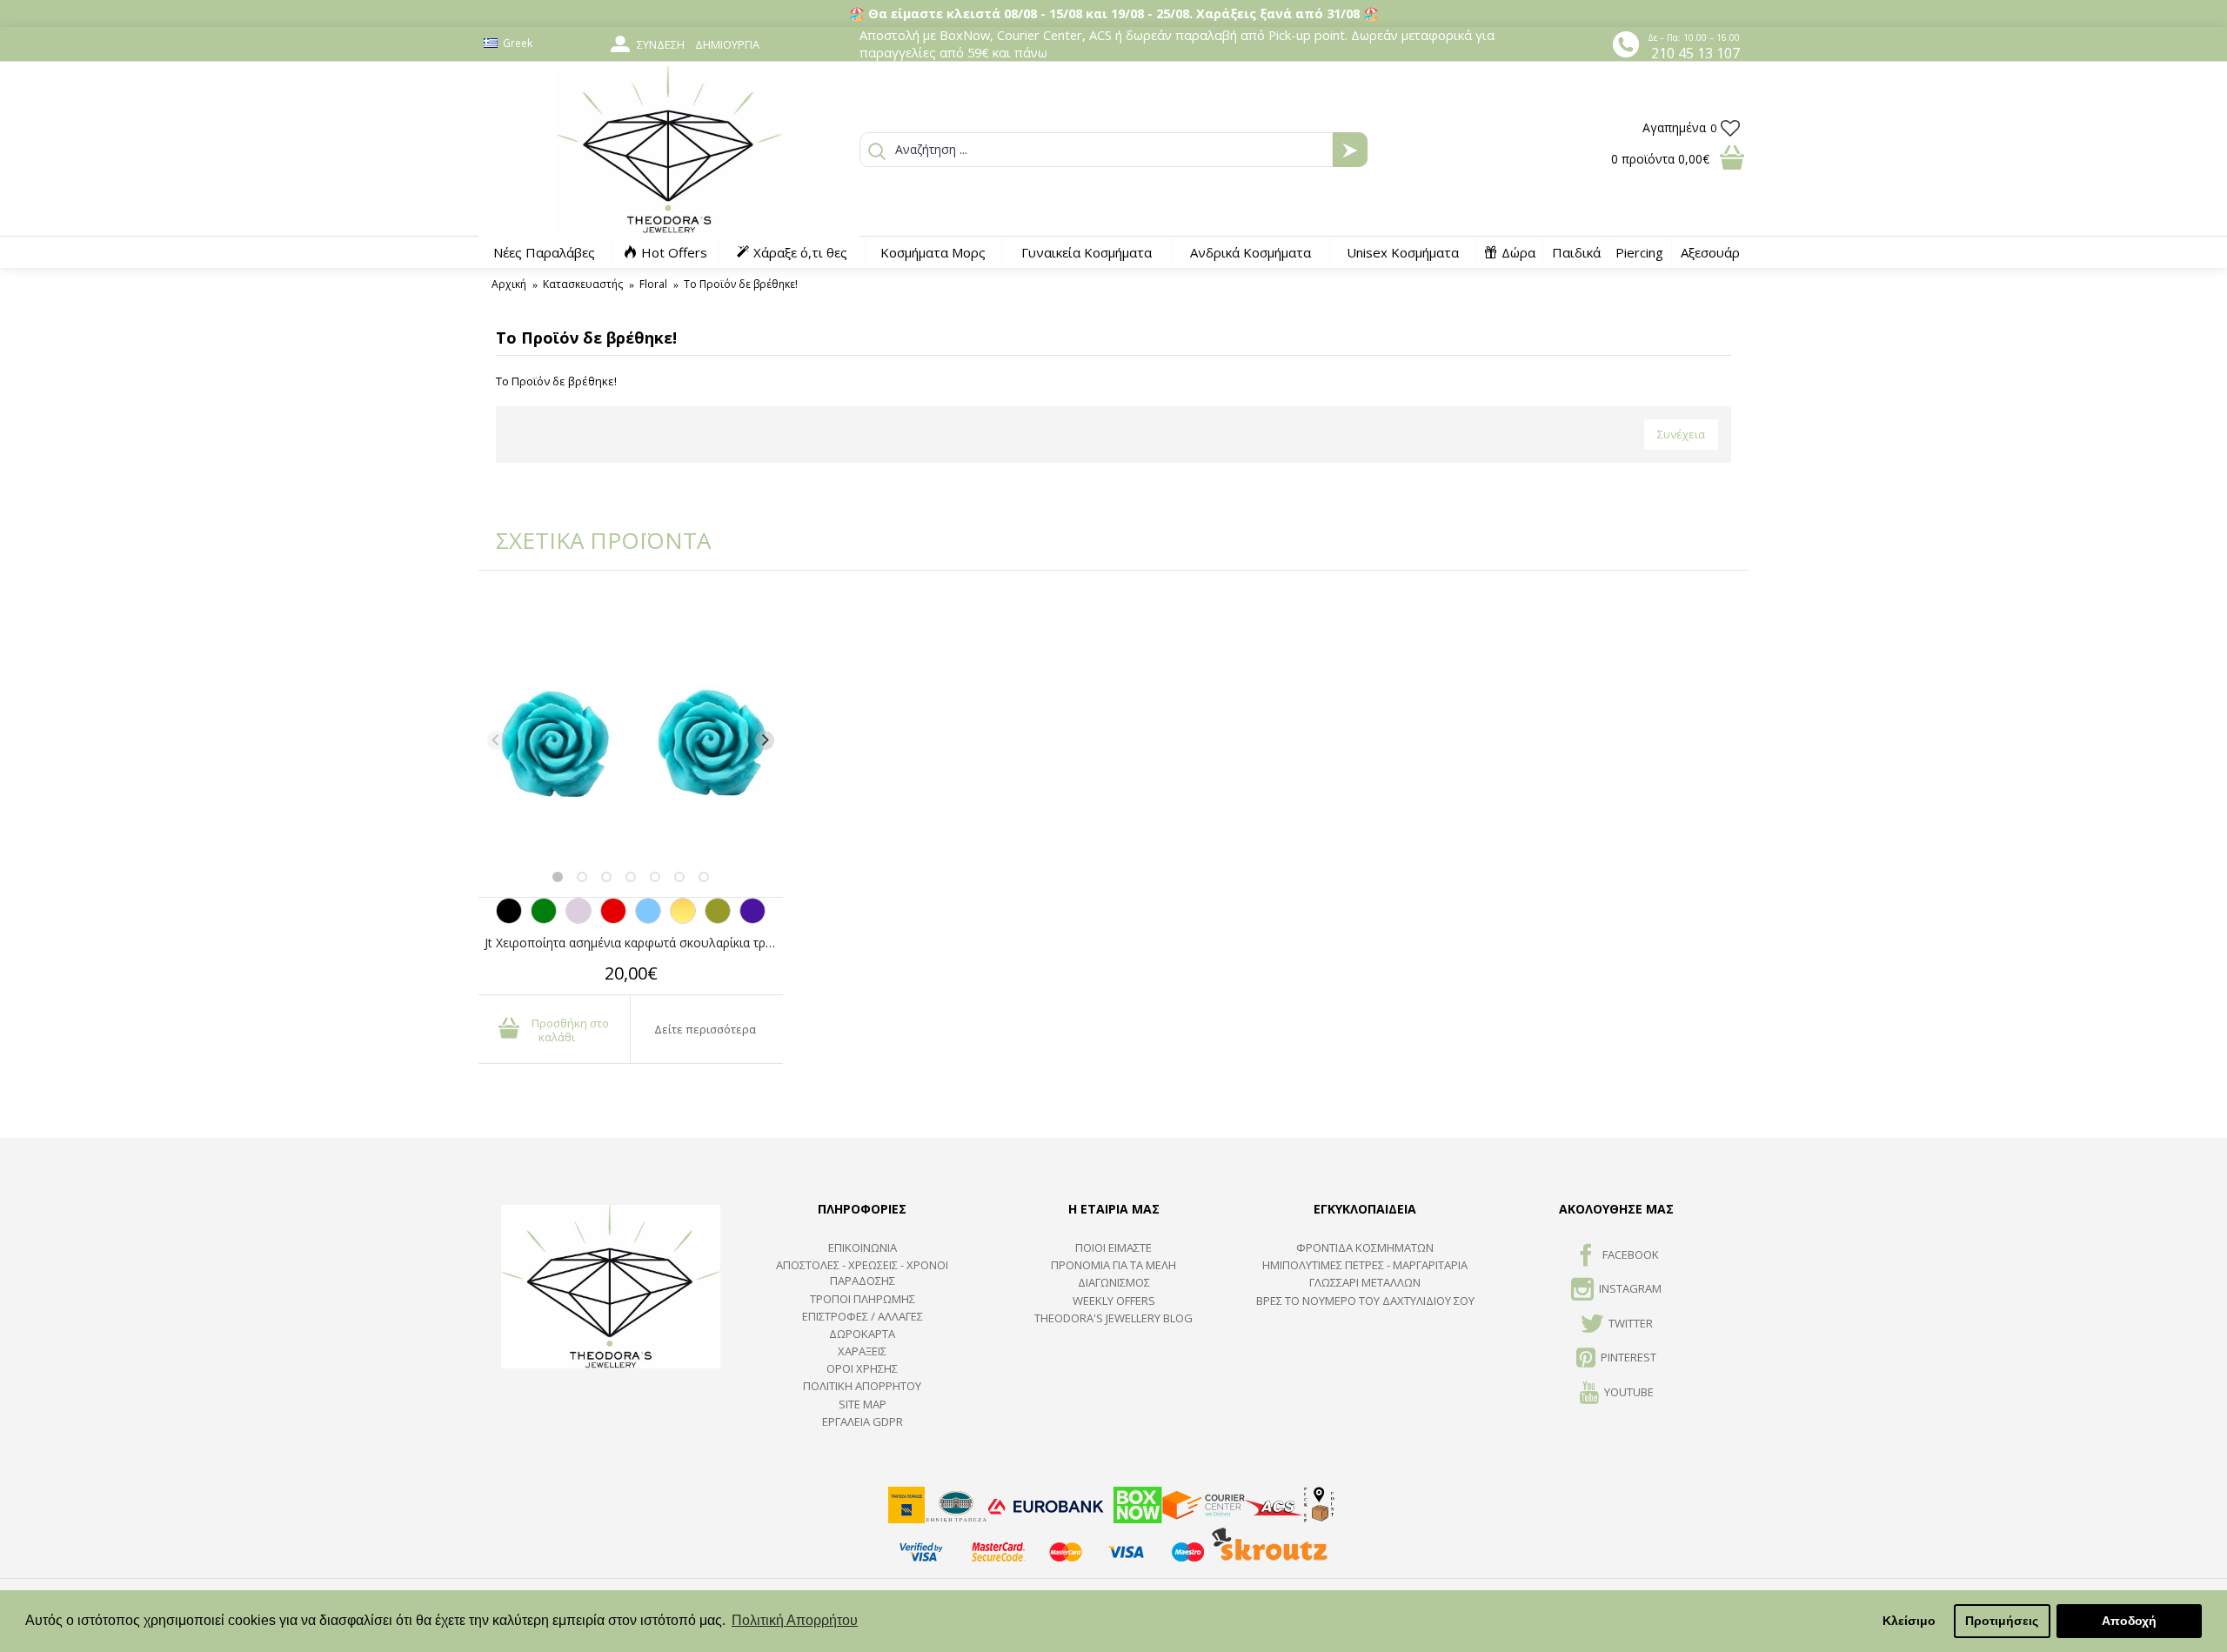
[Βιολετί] (752, 920)
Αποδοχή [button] (2129, 1621)
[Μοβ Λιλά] (578, 920)
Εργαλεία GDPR (863, 1421)
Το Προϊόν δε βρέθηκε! (741, 284)
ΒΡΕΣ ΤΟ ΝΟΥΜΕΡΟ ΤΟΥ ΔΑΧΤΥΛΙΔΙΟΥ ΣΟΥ (1365, 1301)
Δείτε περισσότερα (705, 1029)
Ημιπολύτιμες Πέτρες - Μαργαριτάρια (1365, 1265)
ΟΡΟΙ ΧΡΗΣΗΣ (862, 1368)
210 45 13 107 (1695, 53)
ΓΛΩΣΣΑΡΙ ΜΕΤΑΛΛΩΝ (1365, 1282)
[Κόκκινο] (613, 920)
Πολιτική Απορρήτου (862, 1386)
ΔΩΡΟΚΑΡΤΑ (862, 1334)
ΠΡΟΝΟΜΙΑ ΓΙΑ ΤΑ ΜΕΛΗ (1113, 1265)
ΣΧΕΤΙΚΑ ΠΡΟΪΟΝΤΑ (592, 540)
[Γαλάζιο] (648, 920)
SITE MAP (863, 1404)
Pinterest (1628, 1357)
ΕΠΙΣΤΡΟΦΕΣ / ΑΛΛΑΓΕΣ (863, 1316)
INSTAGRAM (1630, 1289)
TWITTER (1631, 1323)
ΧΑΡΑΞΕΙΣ (862, 1351)
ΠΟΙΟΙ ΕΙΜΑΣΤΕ (1113, 1247)
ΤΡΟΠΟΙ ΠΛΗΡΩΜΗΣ (863, 1299)
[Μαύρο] (509, 920)
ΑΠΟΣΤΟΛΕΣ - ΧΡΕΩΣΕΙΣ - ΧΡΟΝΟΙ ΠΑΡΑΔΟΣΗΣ (862, 1273)
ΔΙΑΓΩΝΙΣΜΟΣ (1114, 1282)
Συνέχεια (1681, 434)
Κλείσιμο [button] (1909, 1621)
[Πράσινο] (544, 920)
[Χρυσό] (683, 920)
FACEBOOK (1631, 1254)
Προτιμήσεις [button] (2002, 1621)
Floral (653, 284)
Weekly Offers (1114, 1301)
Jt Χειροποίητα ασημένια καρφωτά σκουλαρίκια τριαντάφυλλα (634, 943)
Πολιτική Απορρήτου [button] (795, 1620)
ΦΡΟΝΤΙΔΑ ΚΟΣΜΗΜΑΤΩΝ (1365, 1247)
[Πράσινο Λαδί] (718, 920)
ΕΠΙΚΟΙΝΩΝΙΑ (863, 1247)
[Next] (765, 740)
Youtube (1629, 1392)
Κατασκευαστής (583, 284)
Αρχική (509, 284)
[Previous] (497, 740)
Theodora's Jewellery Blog (1113, 1318)
